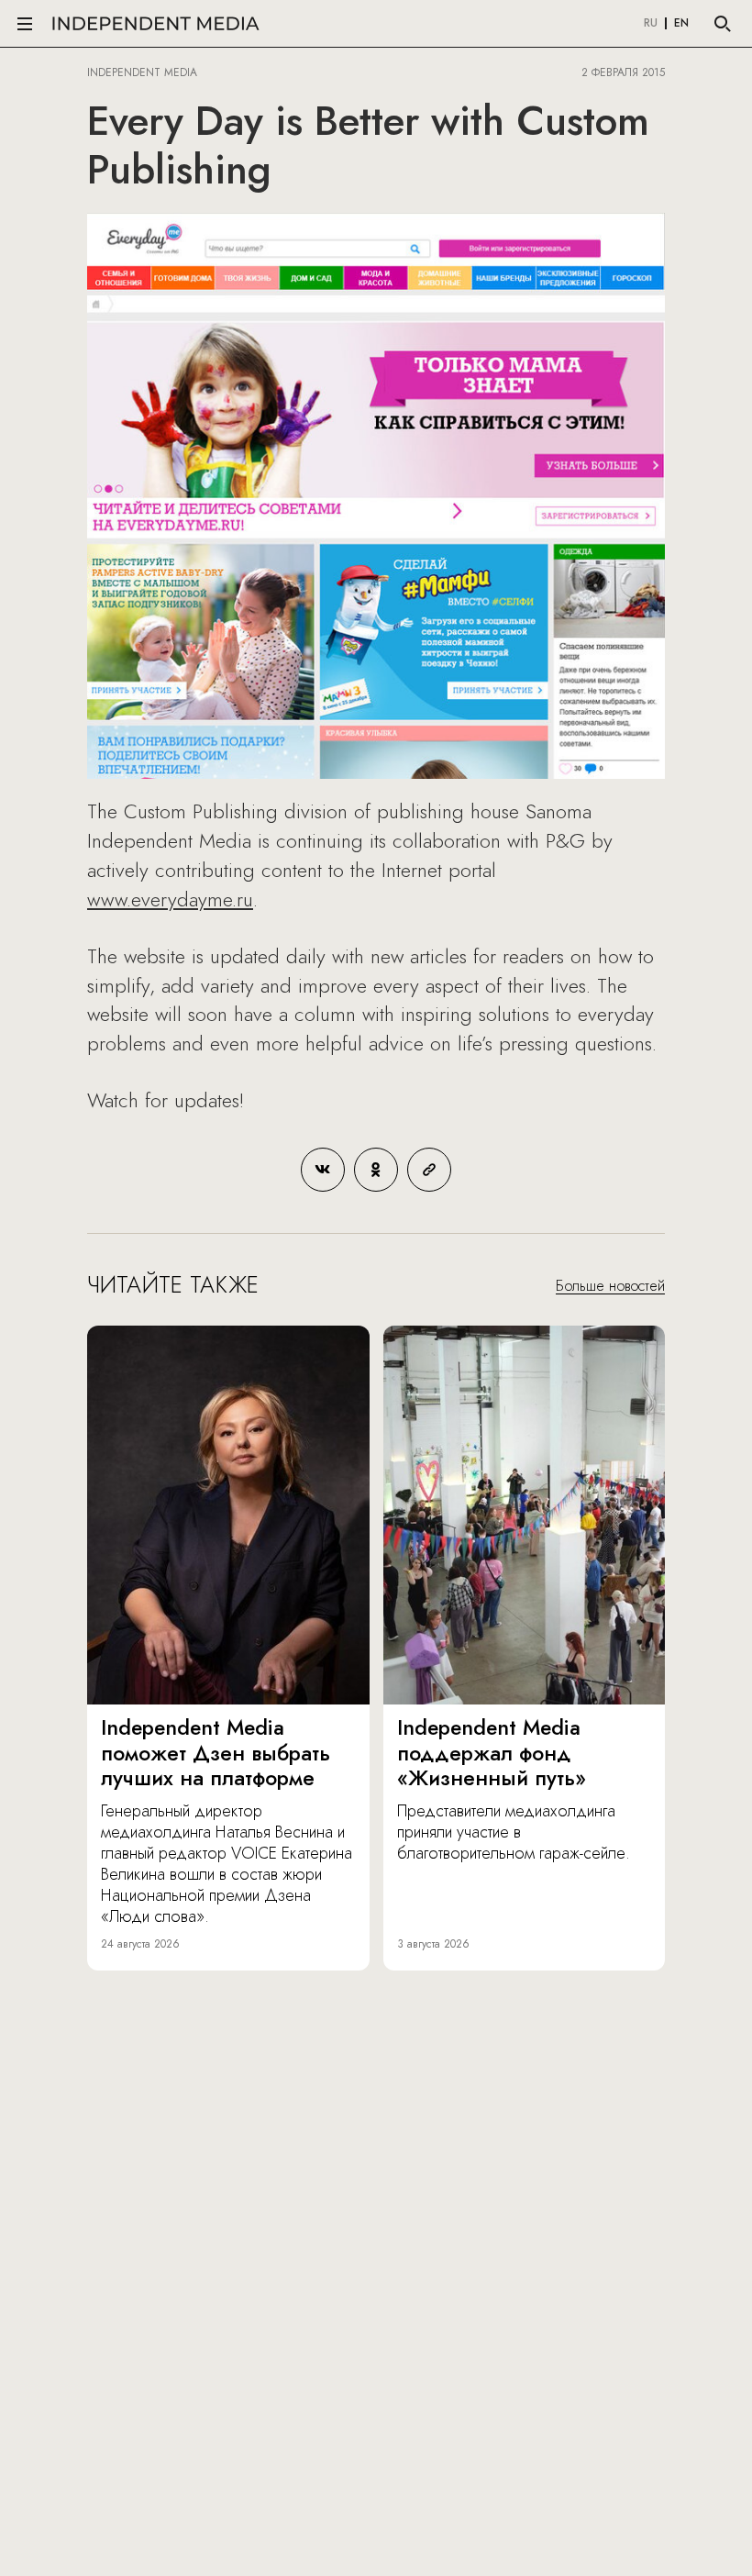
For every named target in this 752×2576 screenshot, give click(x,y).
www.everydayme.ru (170, 899)
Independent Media (156, 23)
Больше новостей (610, 1286)
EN (681, 24)
